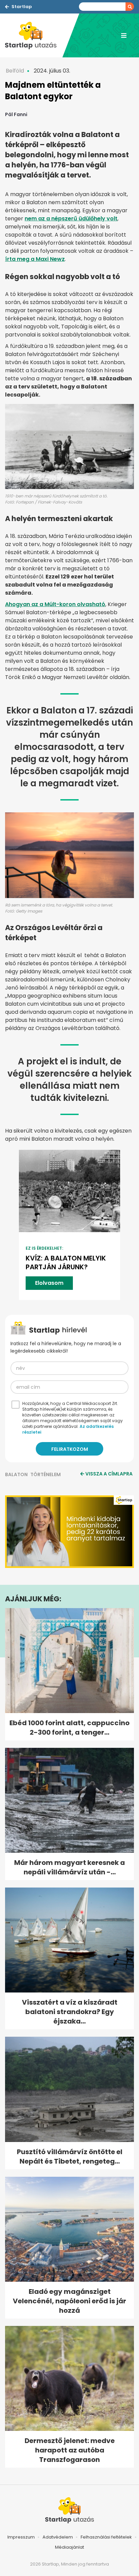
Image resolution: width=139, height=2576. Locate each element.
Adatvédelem (58, 2537)
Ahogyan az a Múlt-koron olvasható (55, 604)
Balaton (16, 1474)
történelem (46, 1474)
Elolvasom (49, 1283)
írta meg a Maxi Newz (35, 259)
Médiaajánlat (69, 2547)
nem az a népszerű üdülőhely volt (71, 219)
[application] (69, 1532)
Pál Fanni (16, 114)
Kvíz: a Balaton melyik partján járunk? (66, 1263)
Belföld (15, 71)
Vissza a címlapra (109, 1474)
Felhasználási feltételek (106, 2537)
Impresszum (21, 2537)
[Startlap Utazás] (34, 35)
